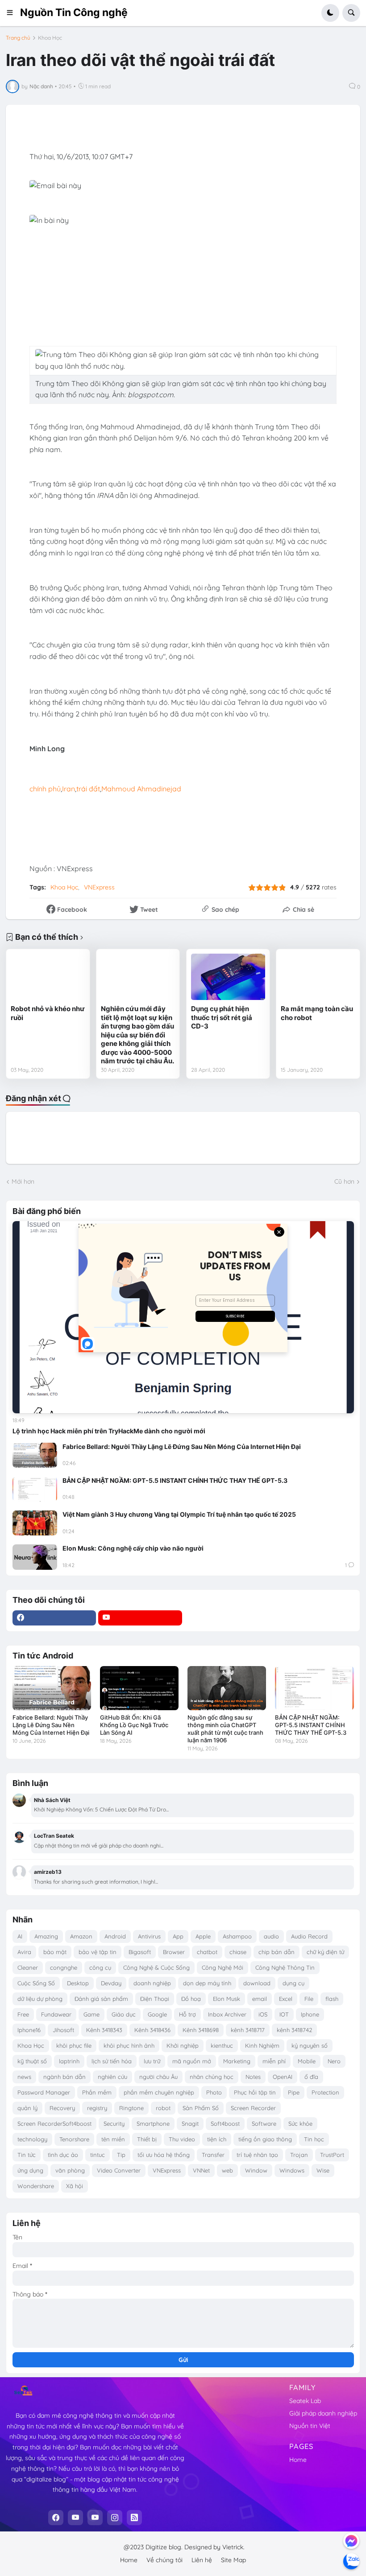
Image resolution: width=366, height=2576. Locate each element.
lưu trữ (152, 2061)
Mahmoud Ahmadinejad (141, 789)
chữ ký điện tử (325, 1952)
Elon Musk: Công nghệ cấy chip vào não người (133, 1548)
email (260, 1999)
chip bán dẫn (277, 1952)
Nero (334, 2061)
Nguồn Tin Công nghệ (74, 12)
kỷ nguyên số (310, 2045)
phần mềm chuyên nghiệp (159, 2092)
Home (298, 2460)
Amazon (81, 1936)
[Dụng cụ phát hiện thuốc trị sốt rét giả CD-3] (228, 977)
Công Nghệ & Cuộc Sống (156, 1967)
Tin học (314, 2139)
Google (157, 2014)
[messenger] (351, 2541)
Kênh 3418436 (152, 2030)
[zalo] (351, 2561)
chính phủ (45, 789)
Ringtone (131, 2108)
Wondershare (36, 2186)
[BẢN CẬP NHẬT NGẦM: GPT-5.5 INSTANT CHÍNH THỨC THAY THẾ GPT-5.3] (35, 1489)
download (257, 1983)
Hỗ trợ (187, 2014)
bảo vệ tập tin (98, 1952)
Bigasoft (140, 1952)
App (178, 1936)
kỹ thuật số (32, 2061)
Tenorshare (74, 2139)
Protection (325, 2092)
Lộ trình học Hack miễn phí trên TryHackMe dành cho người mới (109, 1431)
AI (20, 1936)
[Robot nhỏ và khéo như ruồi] (48, 977)
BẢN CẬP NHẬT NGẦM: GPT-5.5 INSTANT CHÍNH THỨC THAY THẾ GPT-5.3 (175, 1480)
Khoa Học (50, 38)
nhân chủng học (212, 2077)
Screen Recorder (253, 2108)
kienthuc (222, 2045)
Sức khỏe (300, 2123)
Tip (121, 2155)
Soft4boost (225, 2123)
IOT (284, 2014)
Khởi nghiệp (183, 2045)
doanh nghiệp (152, 1983)
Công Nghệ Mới (223, 1967)
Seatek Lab (305, 2401)
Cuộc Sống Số (36, 1983)
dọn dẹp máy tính (207, 1983)
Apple (203, 1936)
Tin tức (27, 2155)
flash (332, 1999)
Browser (174, 1952)
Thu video (182, 2139)
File (309, 1999)
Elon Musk (227, 1999)
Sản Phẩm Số (201, 2108)
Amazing (46, 1936)
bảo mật (55, 1952)
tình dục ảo (63, 2155)
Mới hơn (23, 1181)
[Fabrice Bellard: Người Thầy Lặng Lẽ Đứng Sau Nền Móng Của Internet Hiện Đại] (35, 1455)
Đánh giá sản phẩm (101, 1999)
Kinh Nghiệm (262, 2045)
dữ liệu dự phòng (40, 1999)
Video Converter (119, 2170)
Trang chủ (18, 38)
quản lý (27, 2108)
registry (97, 2108)
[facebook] (54, 1618)
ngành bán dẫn (64, 2077)
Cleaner (28, 1967)
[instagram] (115, 2518)
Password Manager (44, 2092)
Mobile (307, 2061)
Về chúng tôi (164, 2560)
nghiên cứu (112, 2077)
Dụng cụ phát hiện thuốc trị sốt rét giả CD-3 (222, 1017)
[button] (13, 13)
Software (264, 2123)
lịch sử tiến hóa (112, 2061)
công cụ (100, 1967)
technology (32, 2139)
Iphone (310, 2014)
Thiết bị (147, 2139)
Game (91, 2014)
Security (114, 2123)
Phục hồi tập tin (255, 2092)
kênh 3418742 (294, 2030)
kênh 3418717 (248, 2030)
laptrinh (69, 2061)
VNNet (201, 2170)
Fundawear (56, 2014)
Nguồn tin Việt (310, 2426)
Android (115, 1936)
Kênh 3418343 (104, 2030)
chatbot (207, 1952)
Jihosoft (63, 2030)
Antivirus (149, 1936)
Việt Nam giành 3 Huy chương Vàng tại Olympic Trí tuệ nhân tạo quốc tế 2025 (179, 1514)
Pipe (294, 2092)
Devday (111, 1983)
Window (256, 2170)
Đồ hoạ (191, 1999)
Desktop (78, 1983)
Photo (214, 2092)
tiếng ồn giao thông (265, 2139)
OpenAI (283, 2077)
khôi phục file (74, 2045)
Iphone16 (29, 2030)
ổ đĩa (311, 2077)
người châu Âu (158, 2077)
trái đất (88, 789)
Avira (24, 1952)
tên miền (113, 2139)
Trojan (299, 2155)
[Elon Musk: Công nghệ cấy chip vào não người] (35, 1557)
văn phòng (70, 2170)
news (24, 2077)
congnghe (64, 1967)
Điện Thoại (155, 1999)
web (227, 2170)
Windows (292, 2170)
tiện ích (217, 2139)
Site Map (233, 2560)
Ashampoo (237, 1936)
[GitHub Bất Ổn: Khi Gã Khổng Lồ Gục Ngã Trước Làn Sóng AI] (139, 1688)
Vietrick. (233, 2547)
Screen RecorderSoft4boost (54, 2123)
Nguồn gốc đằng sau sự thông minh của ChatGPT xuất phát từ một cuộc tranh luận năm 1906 (225, 1729)
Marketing (237, 2061)
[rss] (134, 2518)
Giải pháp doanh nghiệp (323, 2413)
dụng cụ (293, 1983)
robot (163, 2108)
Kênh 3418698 (201, 2030)
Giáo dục (124, 2014)
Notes (253, 2077)
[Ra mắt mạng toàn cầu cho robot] (318, 977)
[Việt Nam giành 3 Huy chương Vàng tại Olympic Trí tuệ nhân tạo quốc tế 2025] (35, 1523)
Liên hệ (202, 2560)
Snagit (190, 2123)
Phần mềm (97, 2092)
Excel (286, 1999)
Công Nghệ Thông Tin (285, 1967)
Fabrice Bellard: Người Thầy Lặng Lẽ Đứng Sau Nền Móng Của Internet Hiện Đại (182, 1446)
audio (271, 1936)
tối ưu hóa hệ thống (164, 2155)
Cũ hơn (344, 1181)
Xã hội (75, 2186)
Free (23, 2014)
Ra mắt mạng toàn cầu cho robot (317, 1013)
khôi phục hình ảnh (129, 2045)
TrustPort (332, 2155)
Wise (323, 2170)
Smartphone (153, 2123)
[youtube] (140, 1618)
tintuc (98, 2155)
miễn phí (274, 2061)
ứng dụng (30, 2170)
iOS (263, 2014)
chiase (238, 1952)
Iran (69, 789)
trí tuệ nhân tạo (257, 2155)
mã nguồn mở (192, 2061)
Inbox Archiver (227, 2014)
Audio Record (309, 1936)
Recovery (62, 2108)
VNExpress (99, 887)
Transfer (213, 2155)
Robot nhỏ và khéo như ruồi (48, 1013)
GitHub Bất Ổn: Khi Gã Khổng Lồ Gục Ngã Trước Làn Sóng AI (134, 1725)
